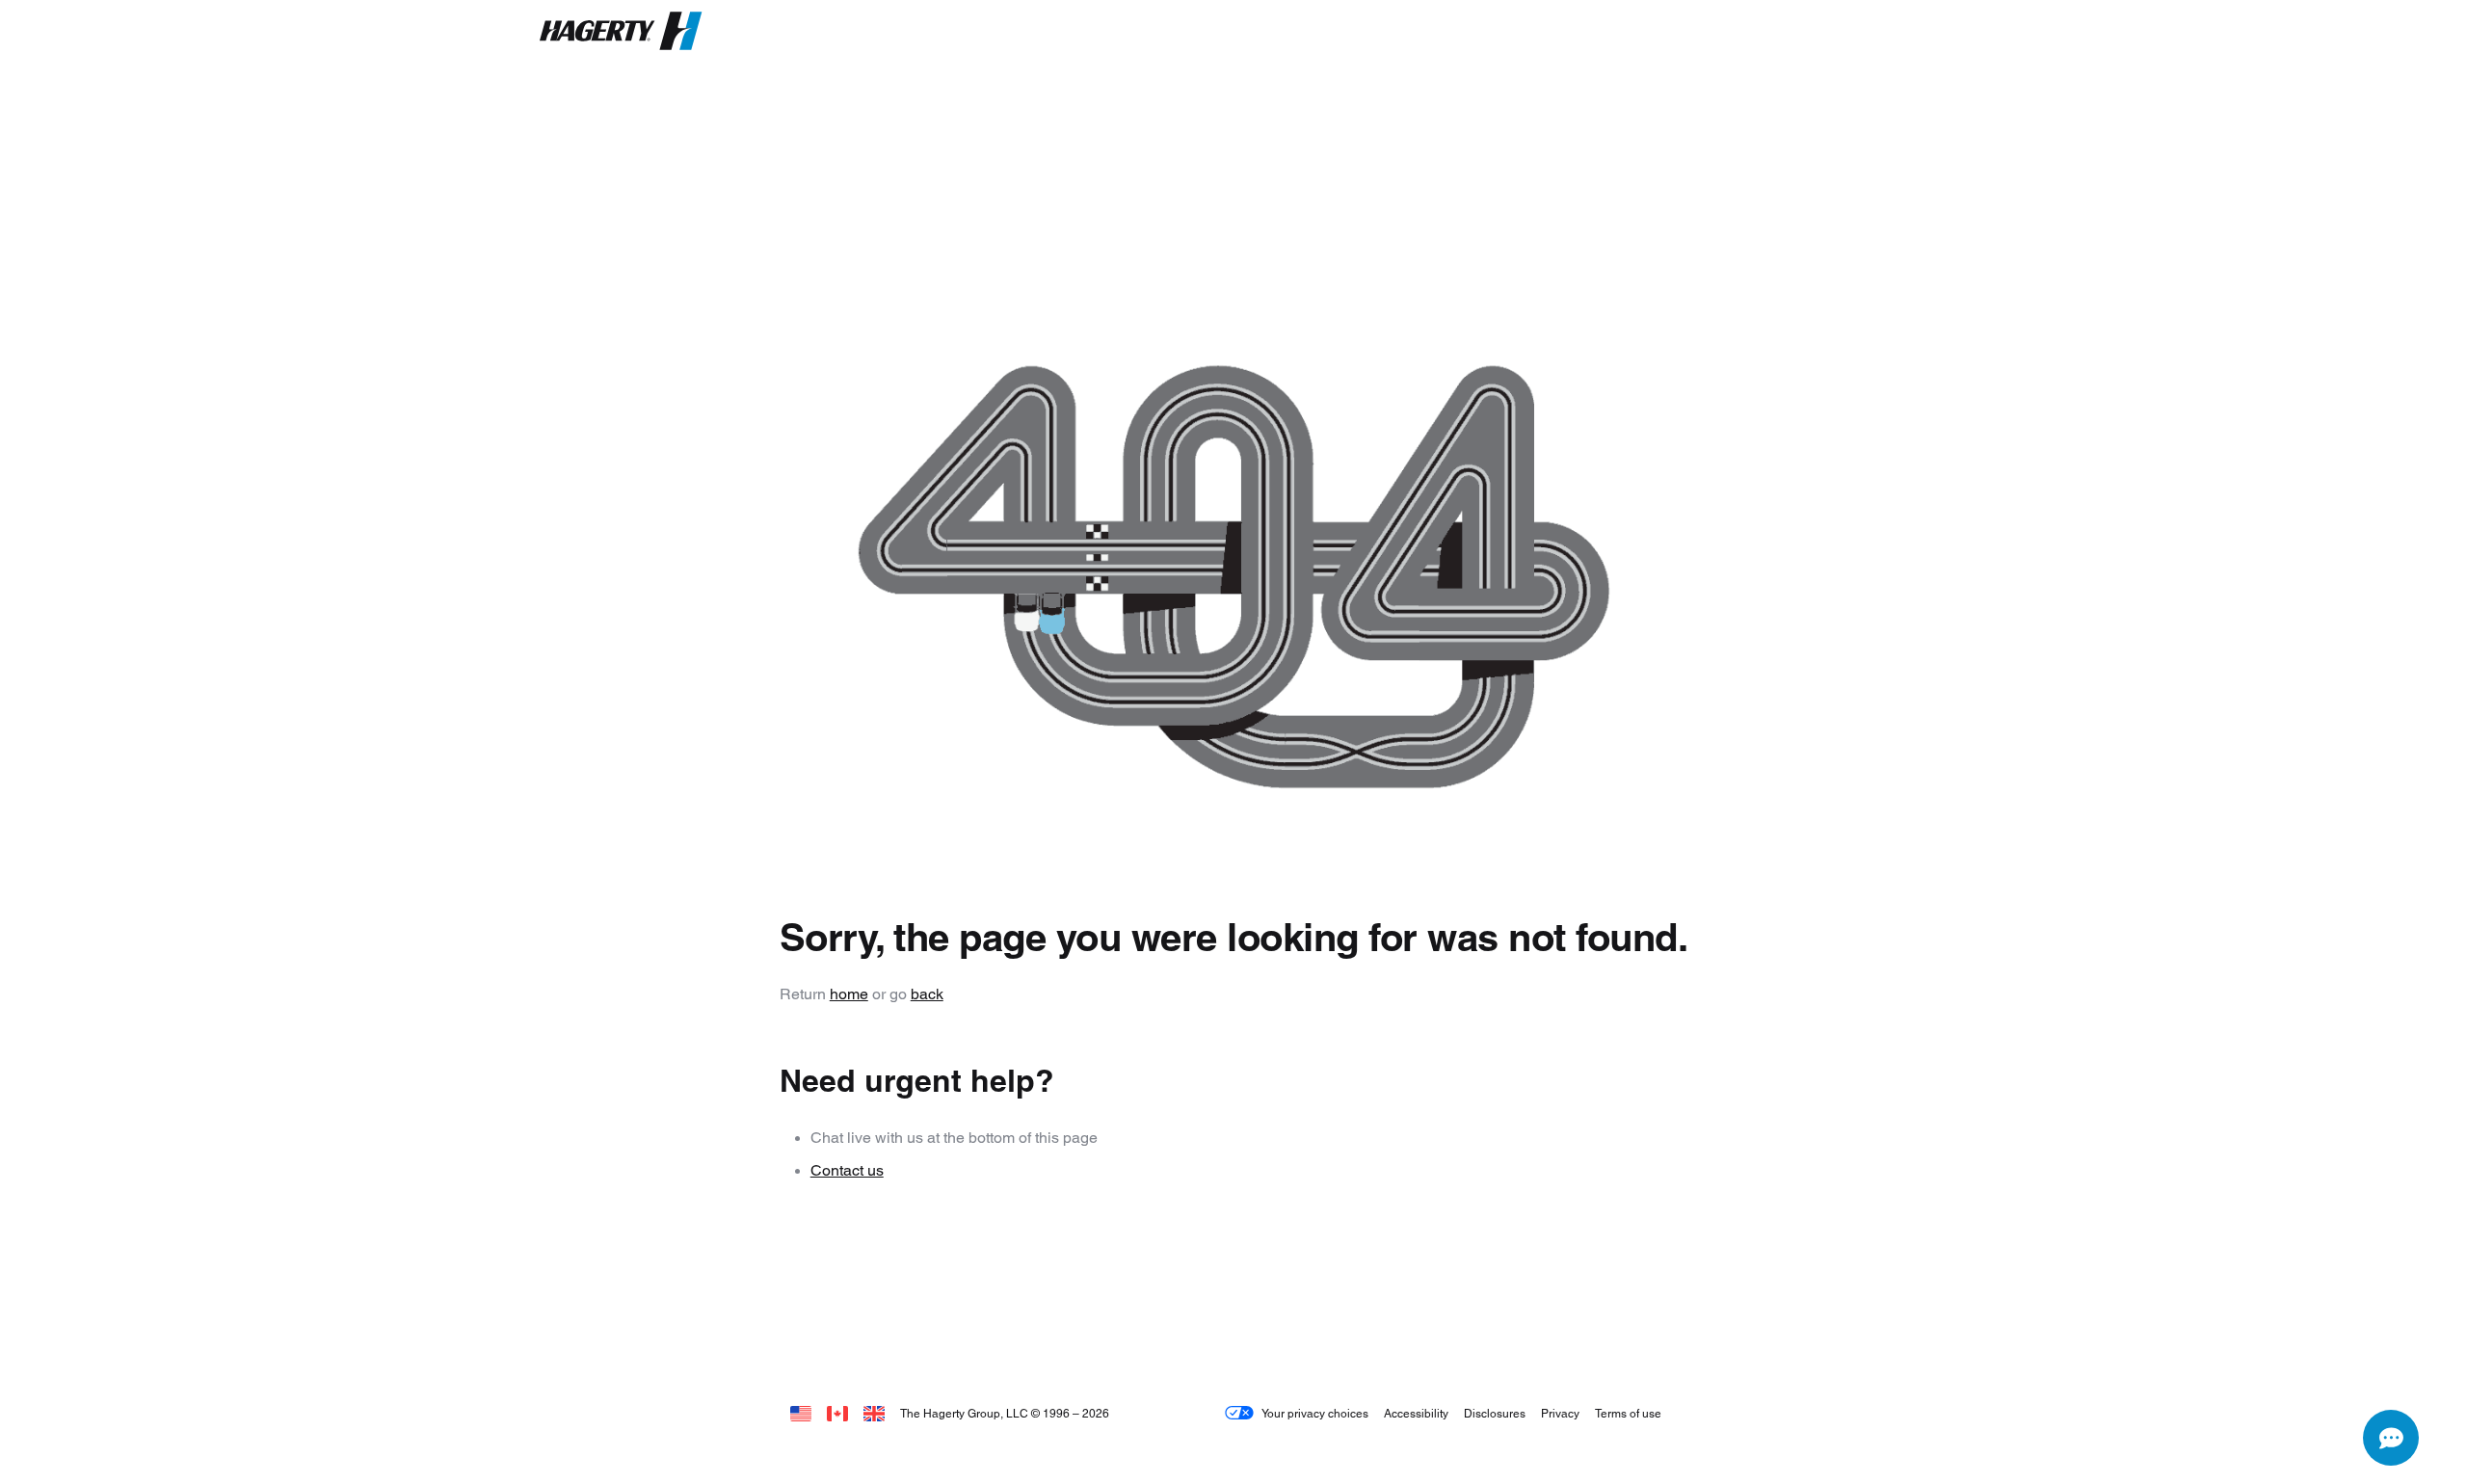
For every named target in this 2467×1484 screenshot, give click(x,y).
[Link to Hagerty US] (801, 1413)
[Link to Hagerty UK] (874, 1413)
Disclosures (1495, 1413)
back (927, 994)
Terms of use (1628, 1413)
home (849, 994)
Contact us (847, 1170)
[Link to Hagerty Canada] (837, 1413)
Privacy (1560, 1413)
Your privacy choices (1315, 1413)
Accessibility (1416, 1413)
